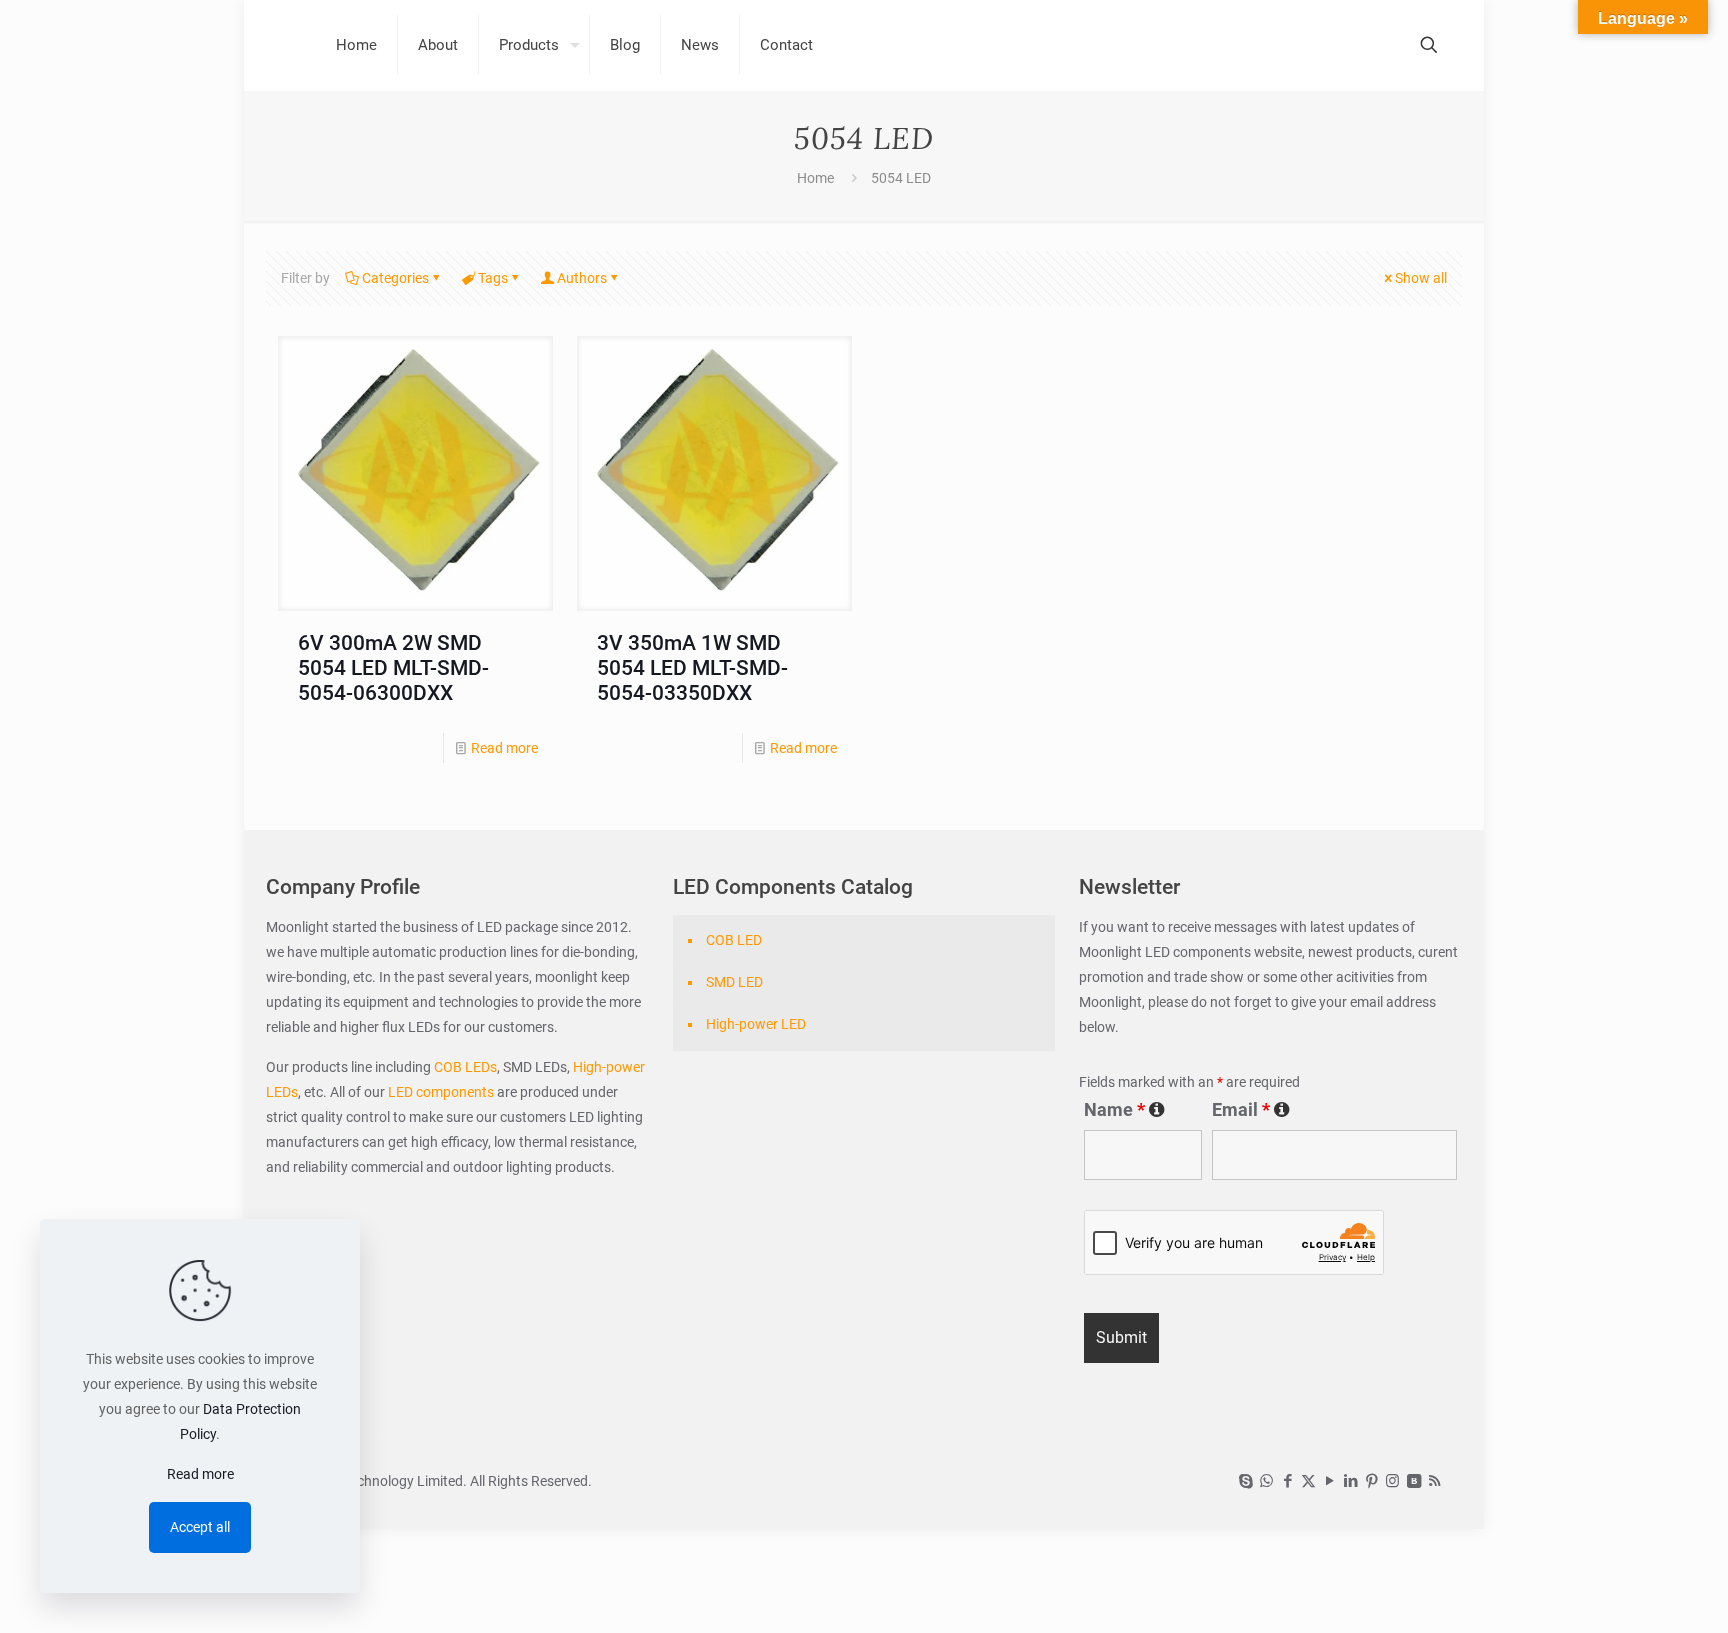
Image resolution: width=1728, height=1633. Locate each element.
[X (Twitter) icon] (1308, 1481)
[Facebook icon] (1287, 1481)
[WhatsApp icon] (1266, 1481)
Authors (582, 278)
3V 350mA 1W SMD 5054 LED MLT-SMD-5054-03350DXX (692, 668)
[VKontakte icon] (1413, 1481)
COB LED (734, 940)
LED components (439, 1092)
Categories (395, 278)
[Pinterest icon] (1371, 1481)
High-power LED (756, 1024)
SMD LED (734, 982)
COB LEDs (465, 1067)
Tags (493, 278)
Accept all (200, 1527)
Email (1251, 1110)
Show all (1421, 278)
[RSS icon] (1434, 1481)
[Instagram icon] (1392, 1481)
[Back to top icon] (1632, 1592)
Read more (504, 748)
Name (1124, 1110)
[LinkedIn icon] (1350, 1481)
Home (815, 178)
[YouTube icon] (1329, 1481)
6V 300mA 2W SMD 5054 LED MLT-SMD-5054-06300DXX (393, 668)
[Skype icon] (1245, 1481)
